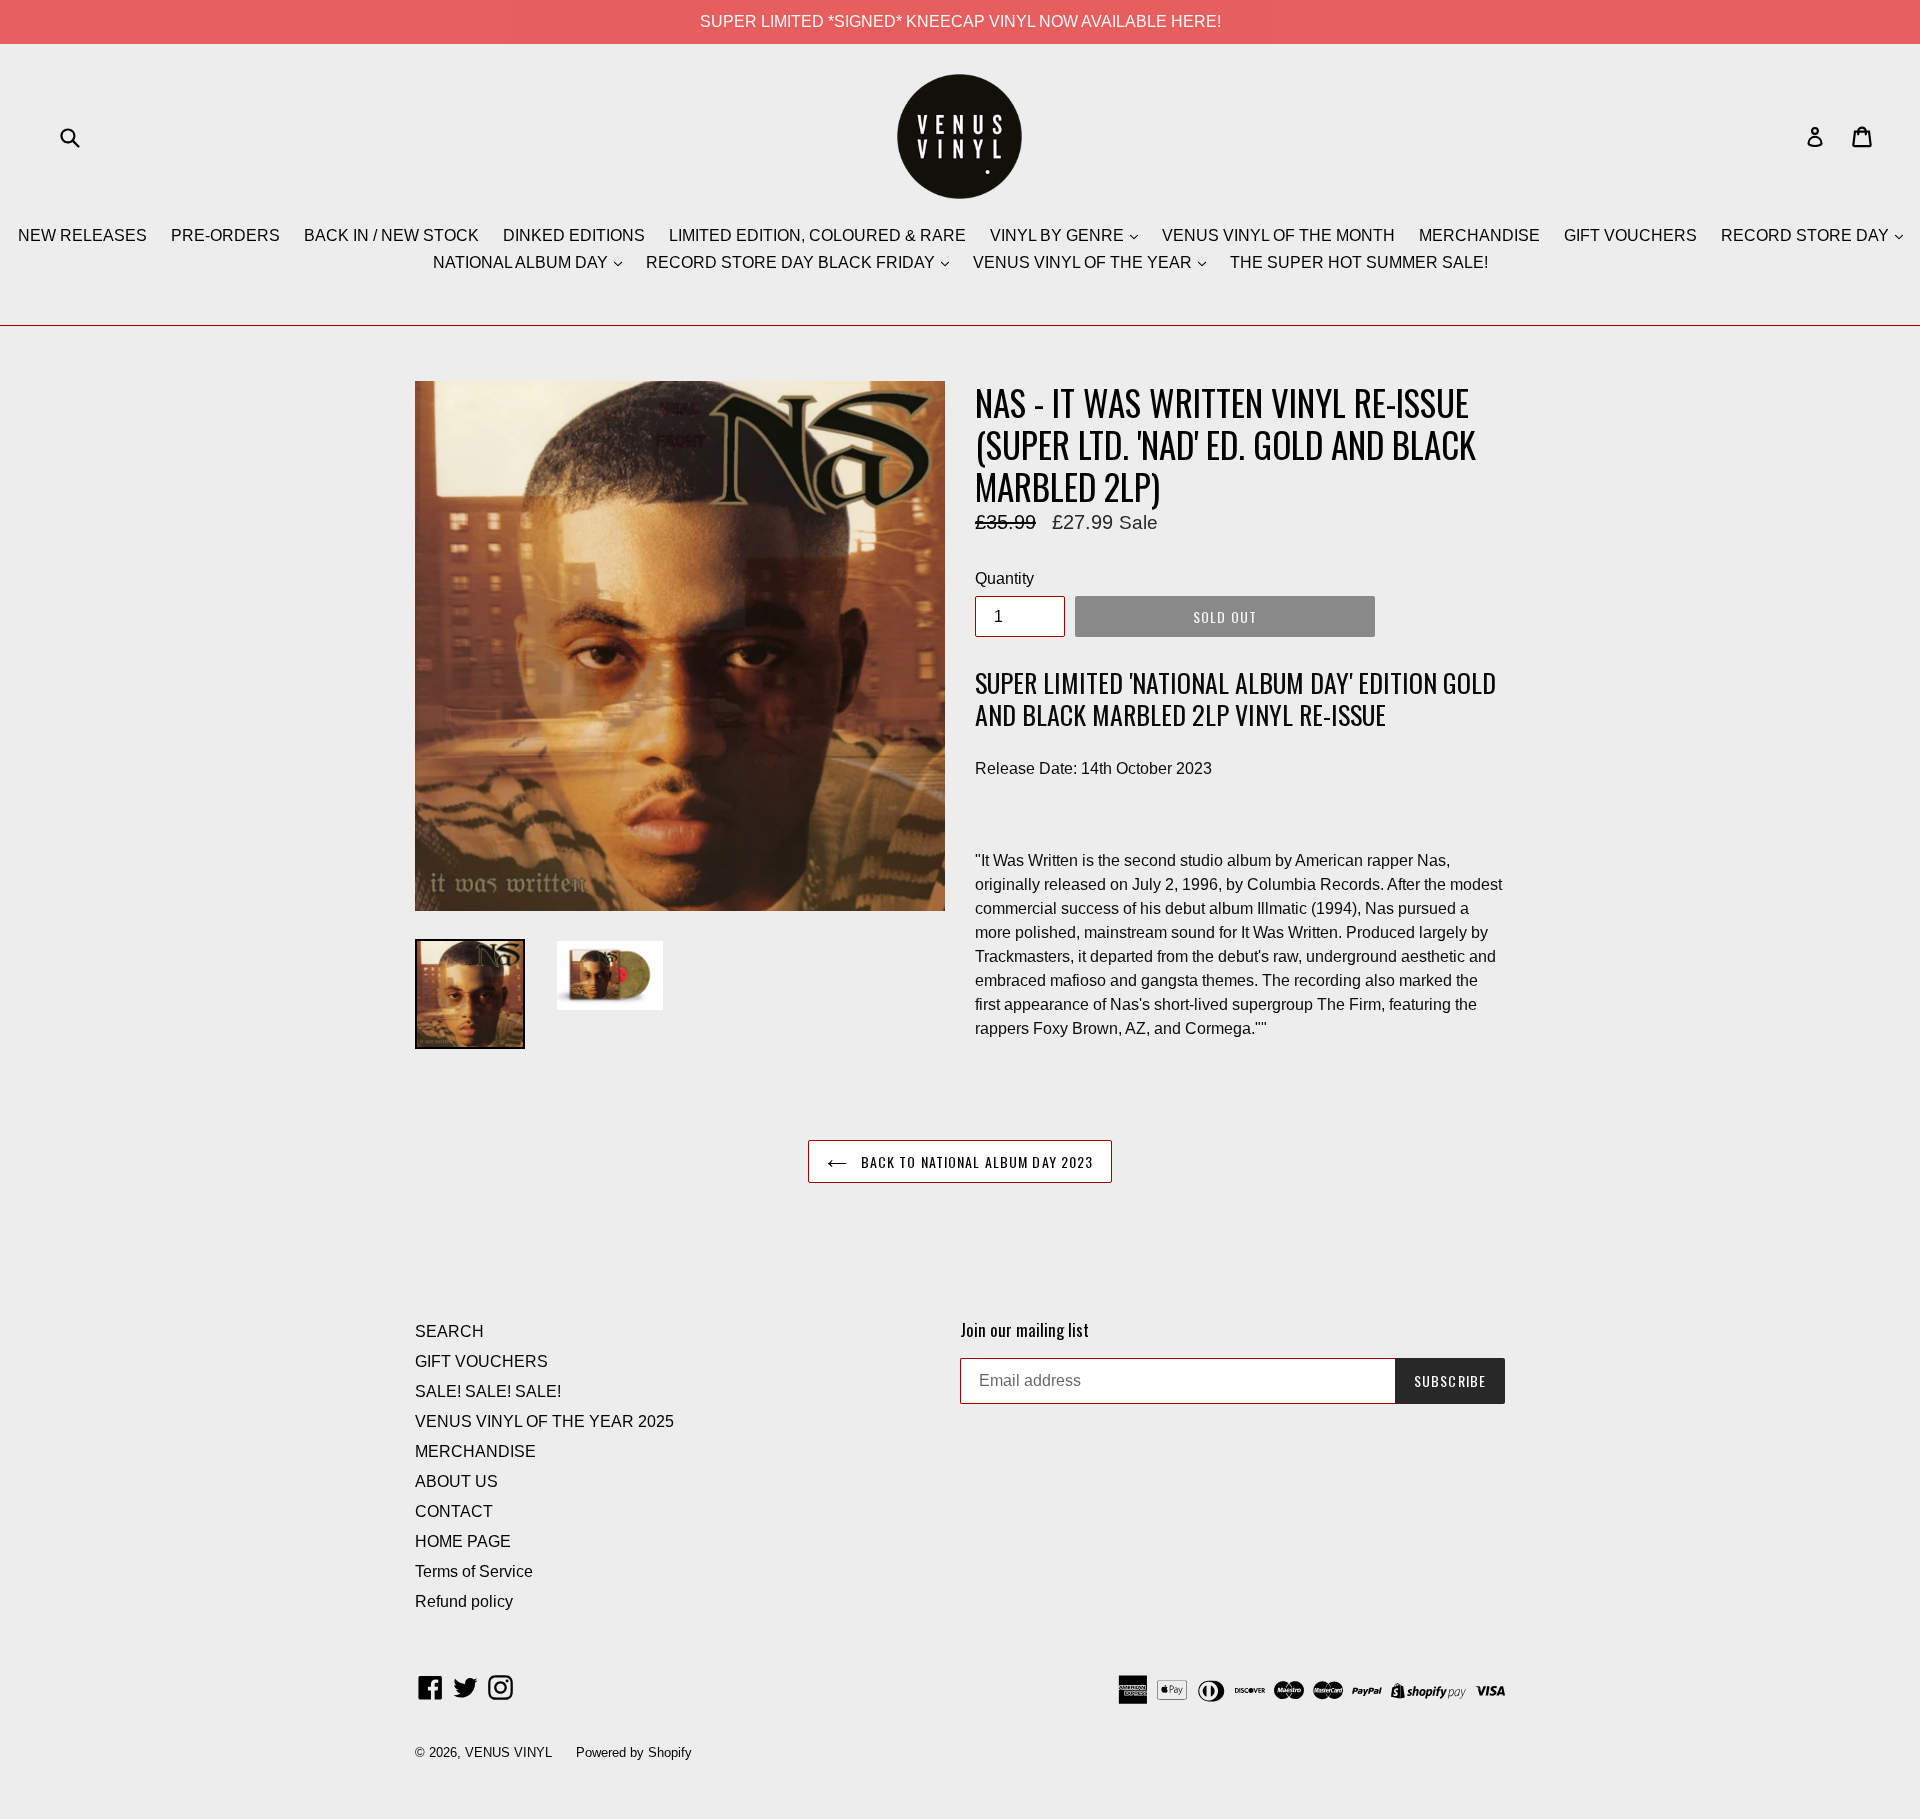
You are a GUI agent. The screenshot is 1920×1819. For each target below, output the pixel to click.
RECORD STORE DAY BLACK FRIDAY (792, 262)
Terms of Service (474, 1571)
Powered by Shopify (634, 1752)
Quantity (1004, 578)
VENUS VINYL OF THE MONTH (1278, 235)
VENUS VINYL (508, 1752)
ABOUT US (456, 1481)
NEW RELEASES (82, 235)
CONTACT (454, 1511)
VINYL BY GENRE (1059, 235)
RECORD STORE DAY (1807, 235)
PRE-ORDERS (225, 235)
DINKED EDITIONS (574, 235)
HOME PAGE (463, 1541)
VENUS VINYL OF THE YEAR (1084, 262)
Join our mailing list (1024, 1330)
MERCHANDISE (1479, 235)
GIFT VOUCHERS (1630, 235)
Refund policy (464, 1601)
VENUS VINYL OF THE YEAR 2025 (544, 1421)
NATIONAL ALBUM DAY (522, 262)
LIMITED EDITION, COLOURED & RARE (817, 235)
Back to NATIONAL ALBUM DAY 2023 (975, 1161)
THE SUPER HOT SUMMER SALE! (1359, 262)
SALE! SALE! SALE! (488, 1391)
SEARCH (449, 1331)
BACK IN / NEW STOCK (391, 235)
